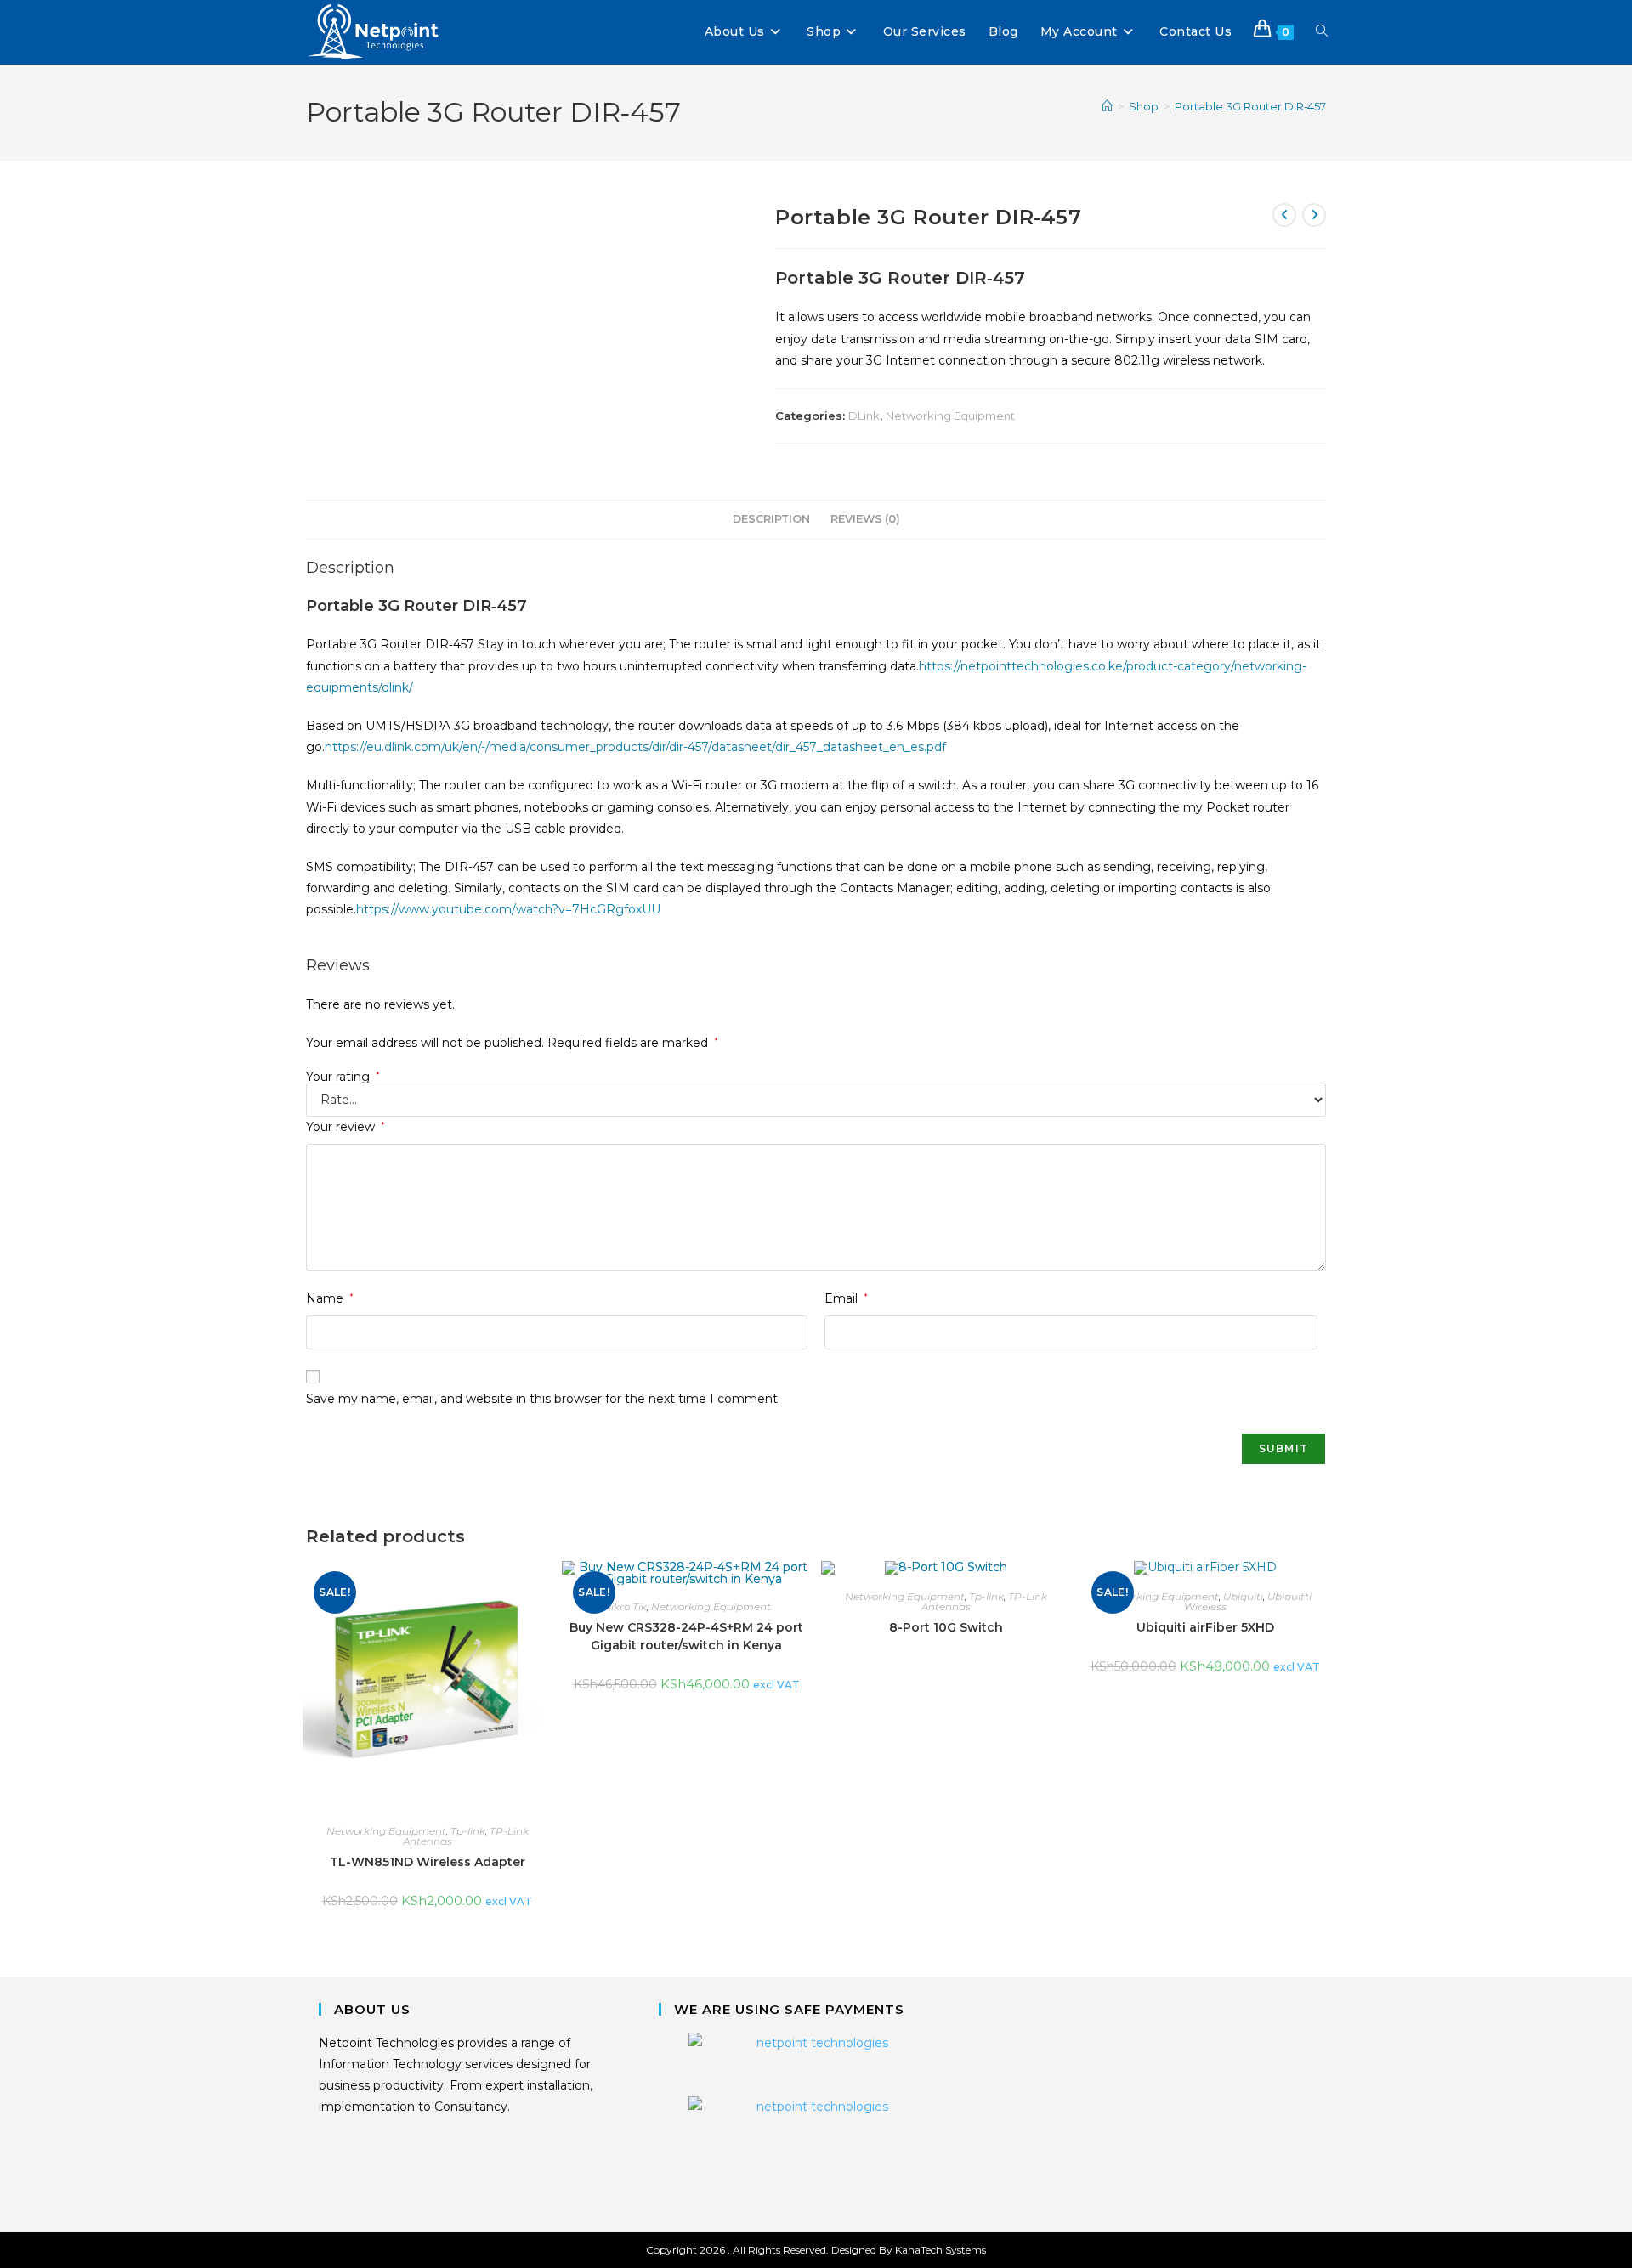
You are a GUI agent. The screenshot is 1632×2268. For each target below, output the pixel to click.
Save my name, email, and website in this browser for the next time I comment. (543, 1399)
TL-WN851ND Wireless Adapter (428, 1862)
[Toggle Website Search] (1322, 32)
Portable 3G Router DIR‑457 (1250, 106)
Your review (346, 1127)
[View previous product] (1284, 215)
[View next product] (1314, 215)
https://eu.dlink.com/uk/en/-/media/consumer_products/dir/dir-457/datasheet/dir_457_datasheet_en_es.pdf (635, 747)
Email (846, 1298)
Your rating (343, 1077)
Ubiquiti (1243, 1596)
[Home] (1107, 106)
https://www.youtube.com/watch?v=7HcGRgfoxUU (508, 909)
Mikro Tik (624, 1606)
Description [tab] (771, 519)
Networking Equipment (950, 416)
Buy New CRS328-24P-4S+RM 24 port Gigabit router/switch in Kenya (686, 1636)
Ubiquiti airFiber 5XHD (1205, 1627)
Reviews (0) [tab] (865, 519)
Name (330, 1298)
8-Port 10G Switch (946, 1627)
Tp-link (468, 1831)
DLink (864, 416)
